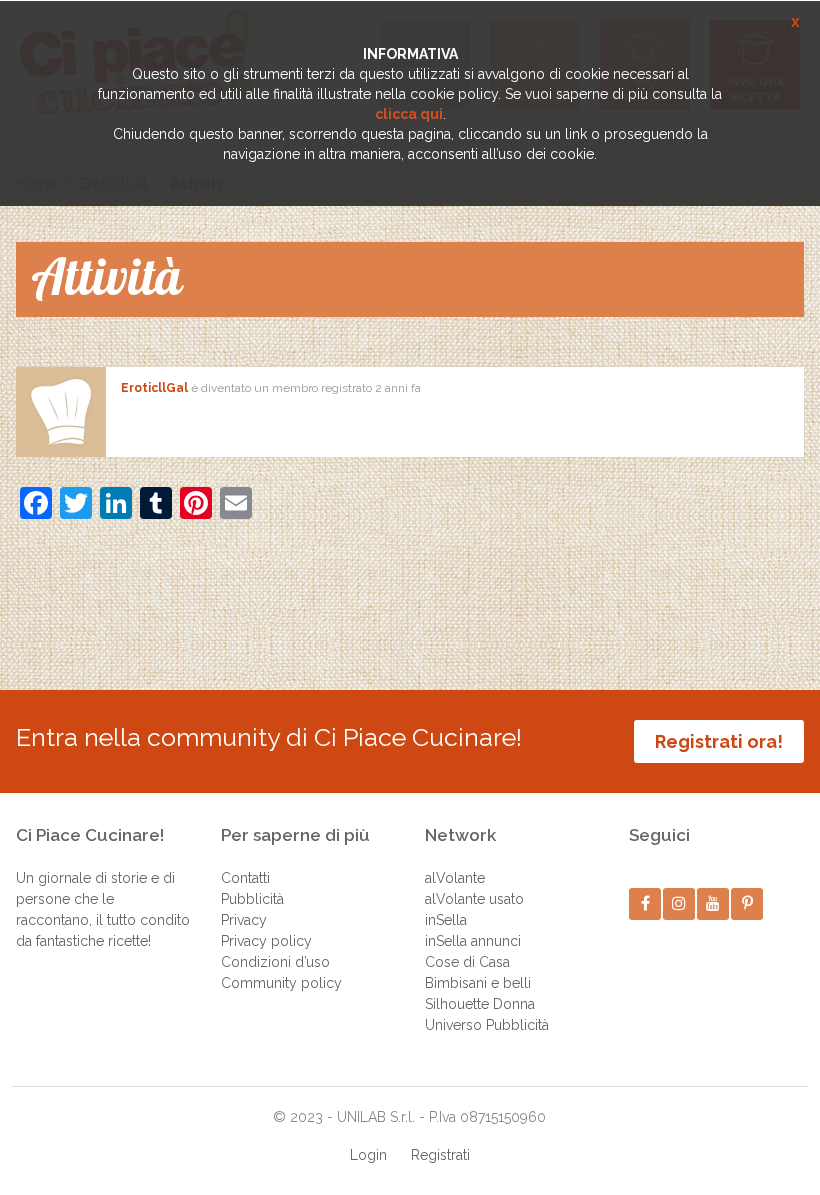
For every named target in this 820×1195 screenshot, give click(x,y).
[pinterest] (747, 903)
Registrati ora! (719, 741)
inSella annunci (473, 941)
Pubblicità (252, 899)
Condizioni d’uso (275, 962)
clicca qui (409, 114)
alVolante (455, 878)
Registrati (440, 1155)
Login (368, 1155)
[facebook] (645, 903)
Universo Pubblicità (487, 1025)
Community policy (281, 983)
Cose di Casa (467, 962)
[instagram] (679, 903)
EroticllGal (154, 388)
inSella (446, 920)
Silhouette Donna (480, 1004)
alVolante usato (474, 899)
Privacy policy (266, 941)
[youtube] (713, 903)
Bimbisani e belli (478, 983)
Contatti (245, 878)
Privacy (244, 920)
